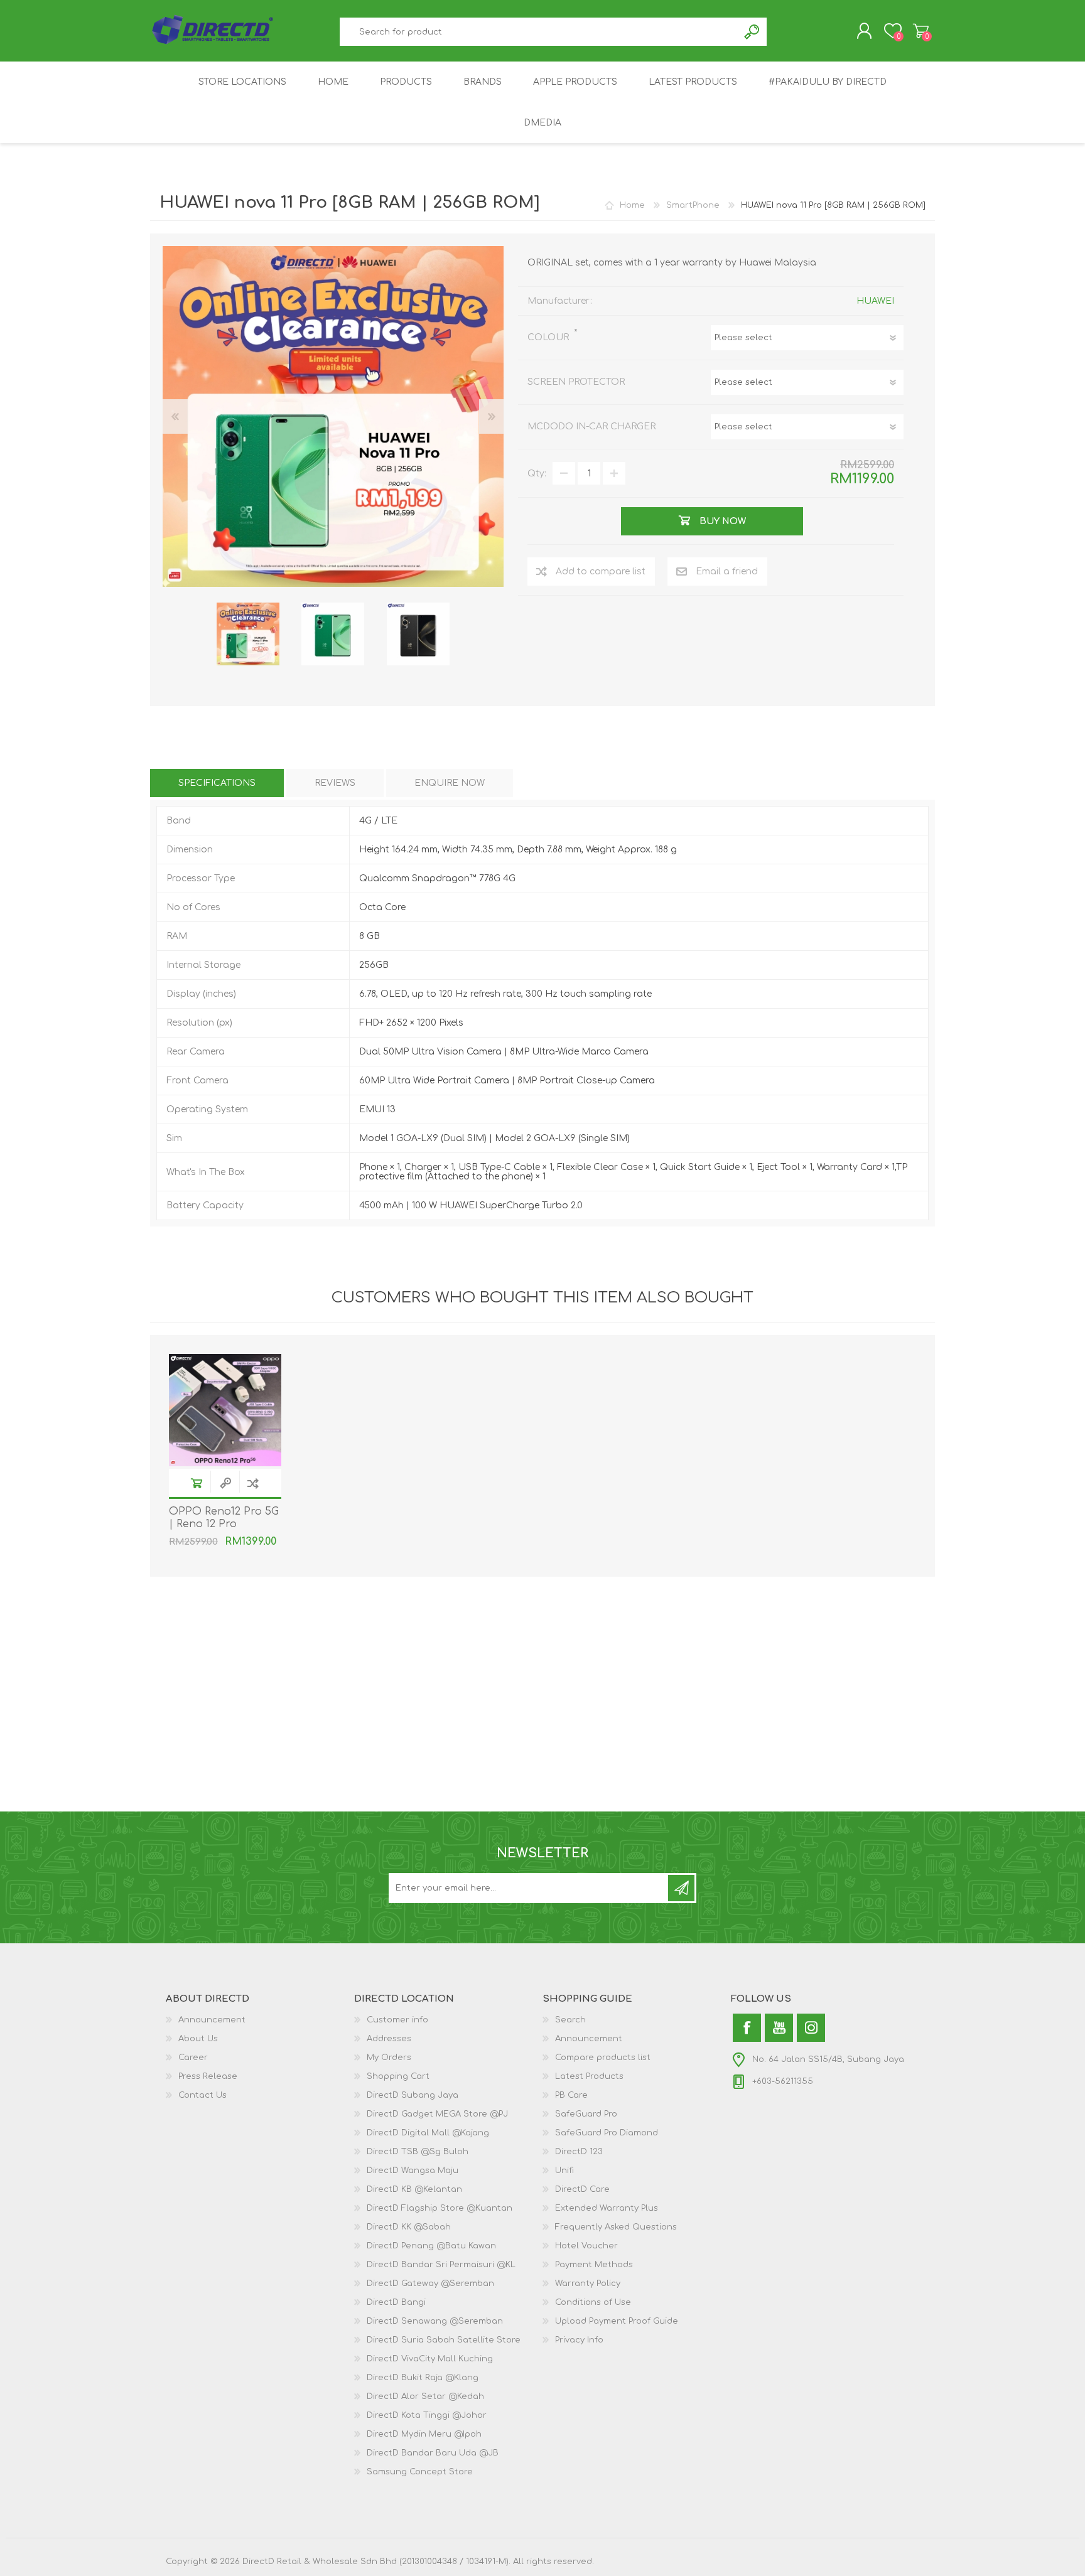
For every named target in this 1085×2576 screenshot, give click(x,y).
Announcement (212, 2020)
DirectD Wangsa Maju (413, 2171)
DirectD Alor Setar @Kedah (425, 2396)
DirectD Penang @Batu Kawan (431, 2246)
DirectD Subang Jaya (413, 2095)
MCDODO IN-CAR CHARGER (591, 427)
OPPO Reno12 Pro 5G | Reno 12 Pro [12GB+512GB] (224, 1525)
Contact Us (202, 2095)
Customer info (397, 2020)
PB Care (571, 2095)
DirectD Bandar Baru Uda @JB (433, 2453)
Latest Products (589, 2076)
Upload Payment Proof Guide (617, 2321)
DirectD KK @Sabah (409, 2227)
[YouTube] (779, 2028)
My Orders (389, 2058)
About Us (198, 2039)
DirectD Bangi (396, 2302)
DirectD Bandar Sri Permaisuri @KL (441, 2265)
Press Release (208, 2076)
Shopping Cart (921, 31)
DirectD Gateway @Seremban (430, 2284)
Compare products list (603, 2058)
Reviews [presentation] (335, 783)
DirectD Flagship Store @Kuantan (440, 2208)
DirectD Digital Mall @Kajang (428, 2133)
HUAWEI (875, 301)
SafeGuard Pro (586, 2114)
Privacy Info (579, 2340)
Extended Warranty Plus (607, 2208)
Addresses (389, 2039)
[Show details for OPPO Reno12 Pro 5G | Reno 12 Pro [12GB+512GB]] (225, 1410)
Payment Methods (594, 2265)
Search (753, 32)
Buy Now (197, 1483)
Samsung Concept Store (420, 2472)
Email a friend (727, 572)
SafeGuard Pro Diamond (607, 2133)
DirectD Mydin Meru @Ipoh (424, 2434)
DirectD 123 (579, 2152)
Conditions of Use (593, 2302)
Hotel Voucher (586, 2246)
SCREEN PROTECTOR (576, 382)
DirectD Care (582, 2189)
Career (193, 2058)
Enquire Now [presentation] (450, 783)
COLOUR (549, 337)
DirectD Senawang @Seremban (435, 2321)
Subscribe (681, 1888)
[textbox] (539, 32)
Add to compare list (601, 572)
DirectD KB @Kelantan (414, 2189)
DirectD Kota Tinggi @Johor (427, 2415)
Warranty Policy (588, 2284)
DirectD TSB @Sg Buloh (418, 2152)
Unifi (564, 2171)
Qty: (537, 474)
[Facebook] (747, 2028)
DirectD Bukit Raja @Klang (423, 2378)
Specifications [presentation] (217, 783)
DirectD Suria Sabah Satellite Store (444, 2340)
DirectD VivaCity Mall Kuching (430, 2359)
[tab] (217, 783)
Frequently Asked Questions (616, 2227)
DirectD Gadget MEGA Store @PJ (437, 2114)
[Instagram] (811, 2028)
